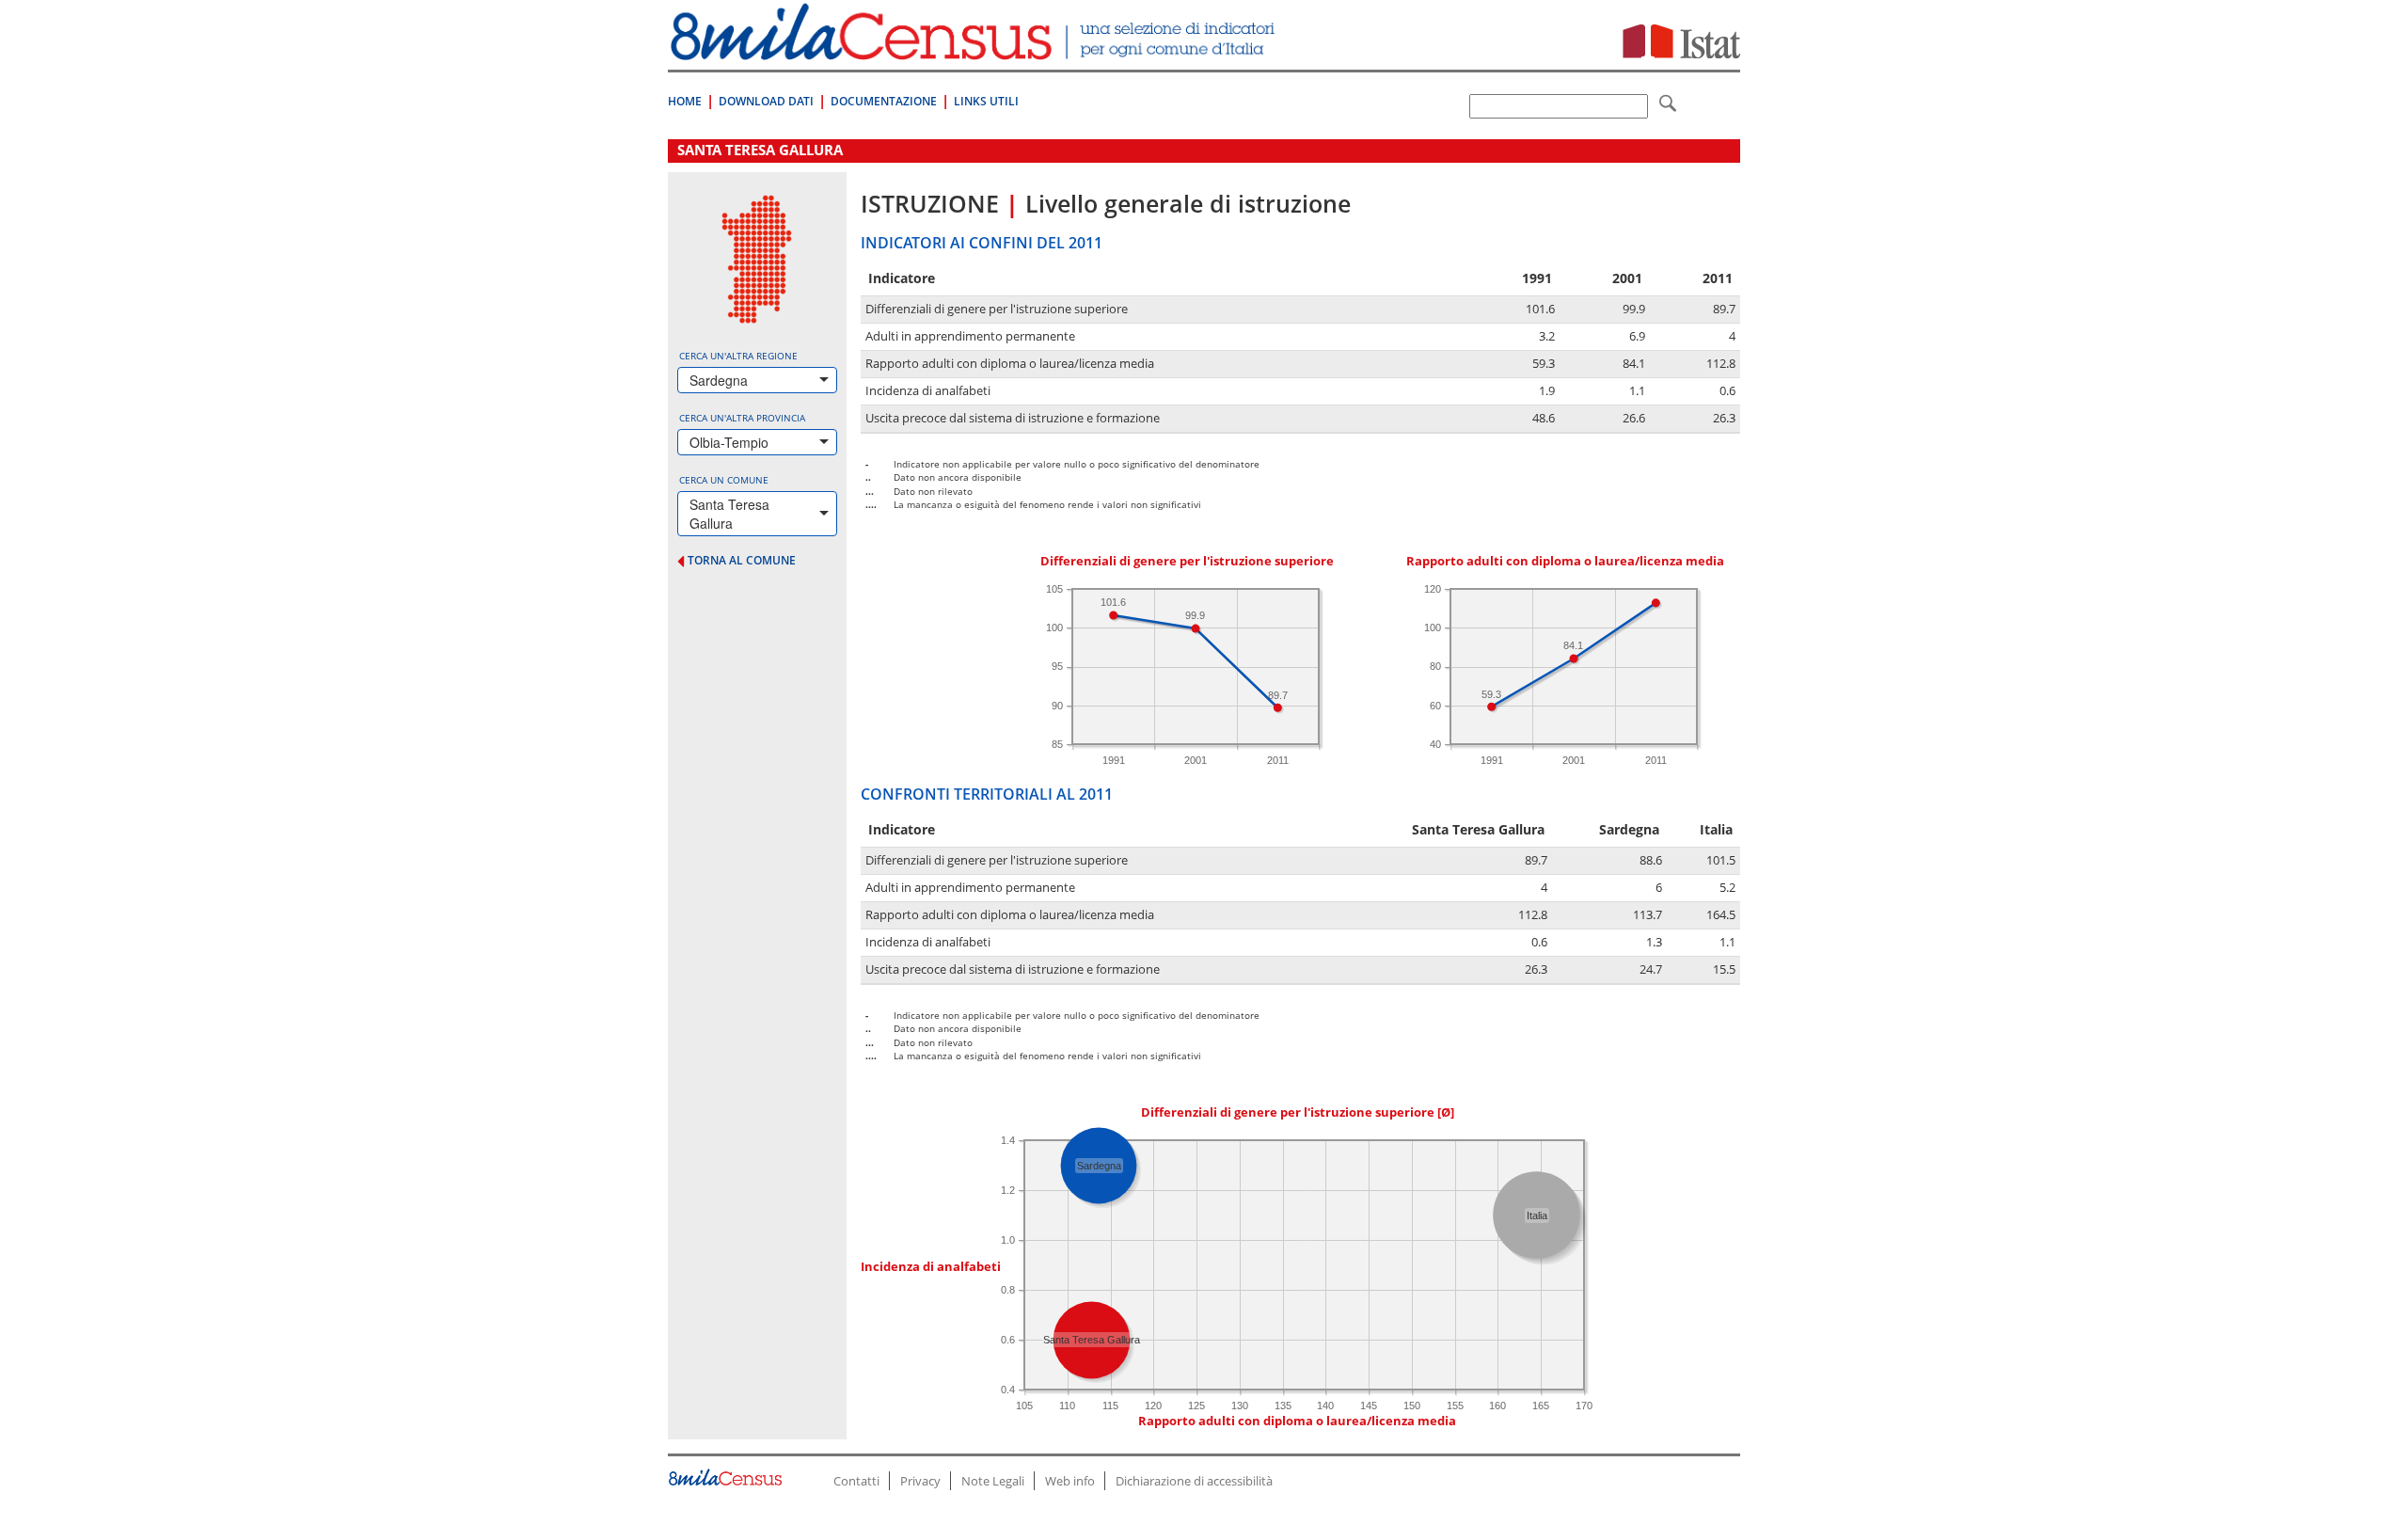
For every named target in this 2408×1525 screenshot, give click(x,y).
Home (685, 101)
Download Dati (766, 101)
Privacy (920, 1481)
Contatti (856, 1481)
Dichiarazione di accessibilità (1194, 1481)
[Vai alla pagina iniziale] (975, 50)
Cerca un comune (724, 480)
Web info (1070, 1481)
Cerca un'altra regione (738, 356)
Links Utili (986, 101)
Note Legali (993, 1481)
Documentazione (884, 101)
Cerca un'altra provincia (742, 418)
